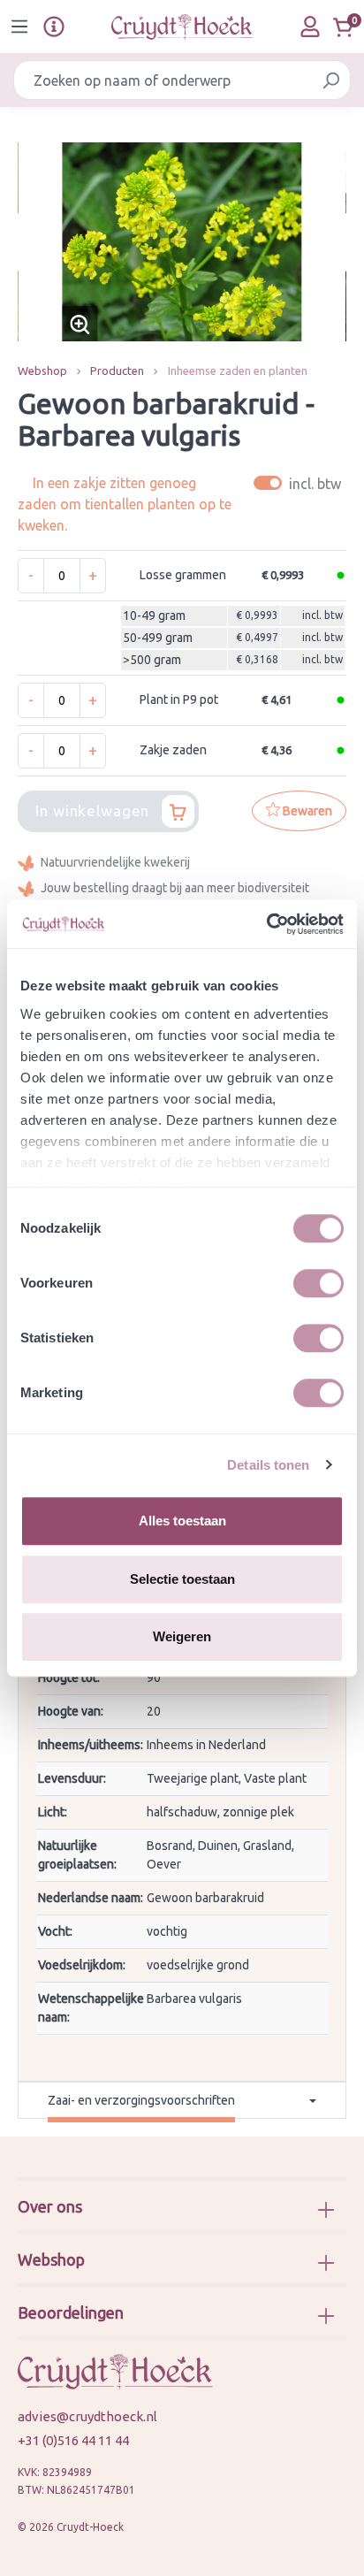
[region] (182, 242)
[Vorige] (31, 242)
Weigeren (182, 1636)
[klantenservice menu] (54, 27)
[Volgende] (333, 242)
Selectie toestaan (182, 1579)
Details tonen (268, 1465)
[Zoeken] (331, 80)
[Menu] (19, 27)
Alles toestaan (182, 1521)
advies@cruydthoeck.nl (87, 2416)
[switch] (318, 1283)
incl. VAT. (300, 483)
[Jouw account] (310, 27)
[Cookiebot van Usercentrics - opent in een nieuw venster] (266, 924)
